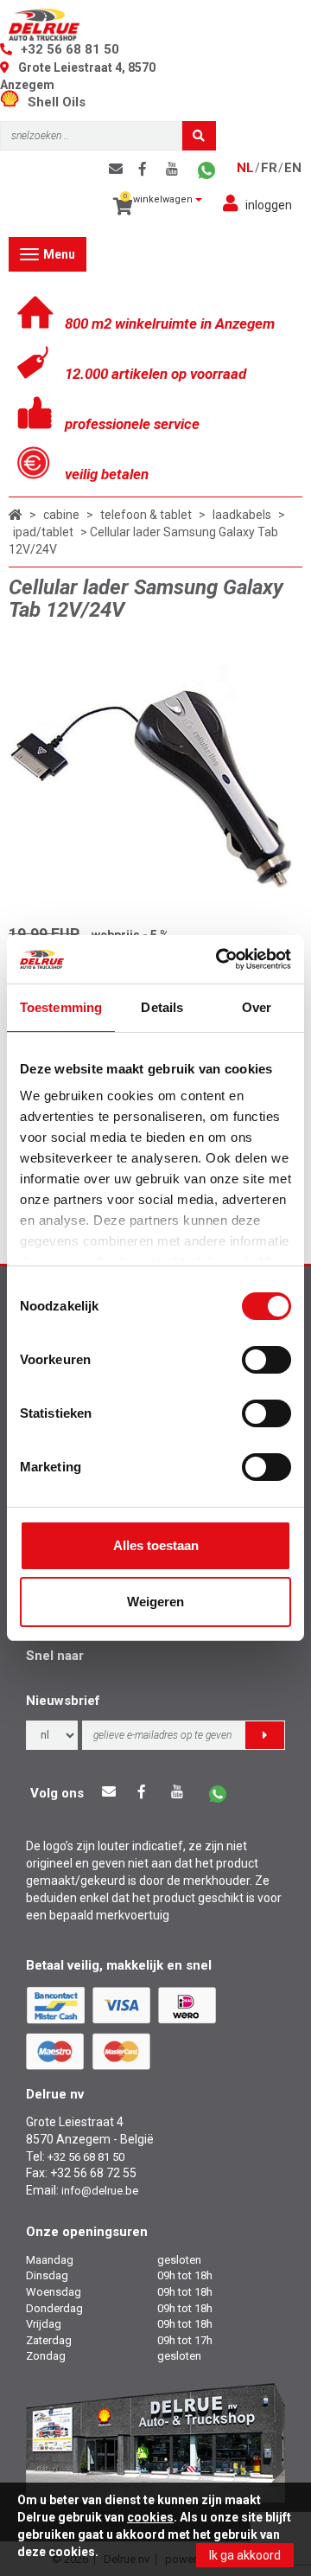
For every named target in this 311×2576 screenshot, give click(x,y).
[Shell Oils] (14, 102)
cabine (61, 515)
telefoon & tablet (146, 515)
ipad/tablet (43, 532)
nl (245, 168)
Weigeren (155, 1602)
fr (269, 168)
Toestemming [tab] (61, 1007)
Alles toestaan (156, 1545)
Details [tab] (162, 1007)
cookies (150, 2517)
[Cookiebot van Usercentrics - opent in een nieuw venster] (219, 959)
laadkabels (242, 515)
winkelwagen (160, 199)
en (293, 168)
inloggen (269, 205)
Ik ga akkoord (245, 2555)
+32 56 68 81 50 (70, 49)
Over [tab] (257, 1007)
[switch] (267, 1360)
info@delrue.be (100, 2191)
